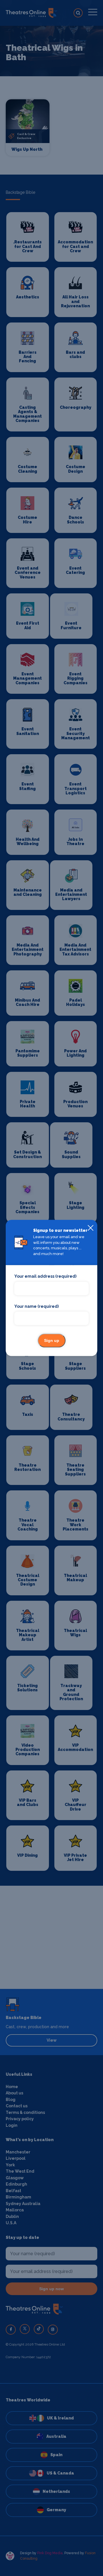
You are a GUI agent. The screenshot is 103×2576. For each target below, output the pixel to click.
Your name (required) (36, 1306)
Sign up (52, 1341)
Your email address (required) (45, 1277)
